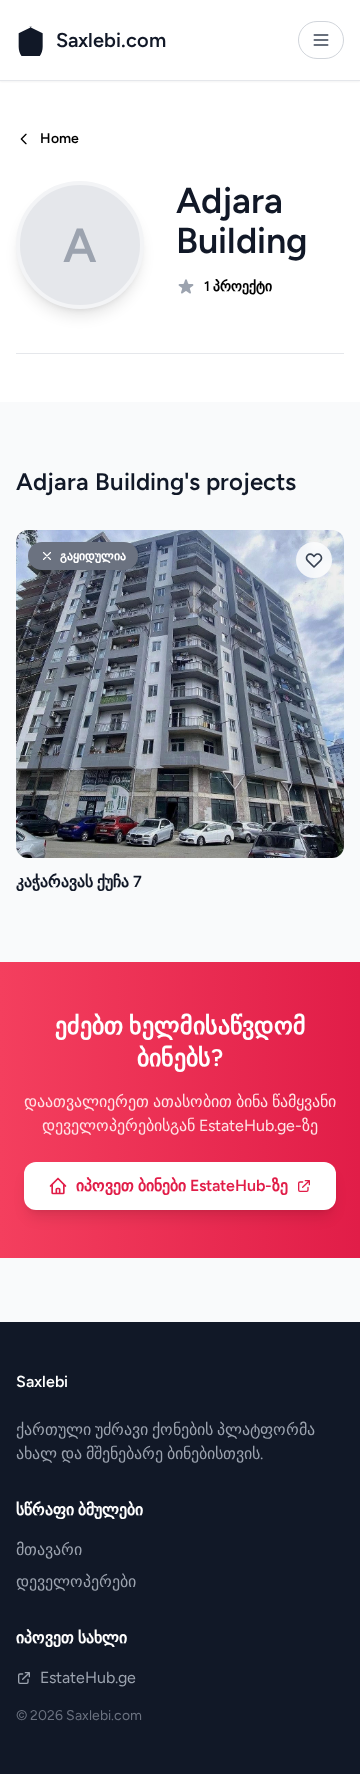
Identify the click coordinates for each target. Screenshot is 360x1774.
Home (59, 138)
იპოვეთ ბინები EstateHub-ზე (182, 1185)
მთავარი (49, 1549)
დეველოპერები (76, 1581)
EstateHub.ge (88, 1677)
